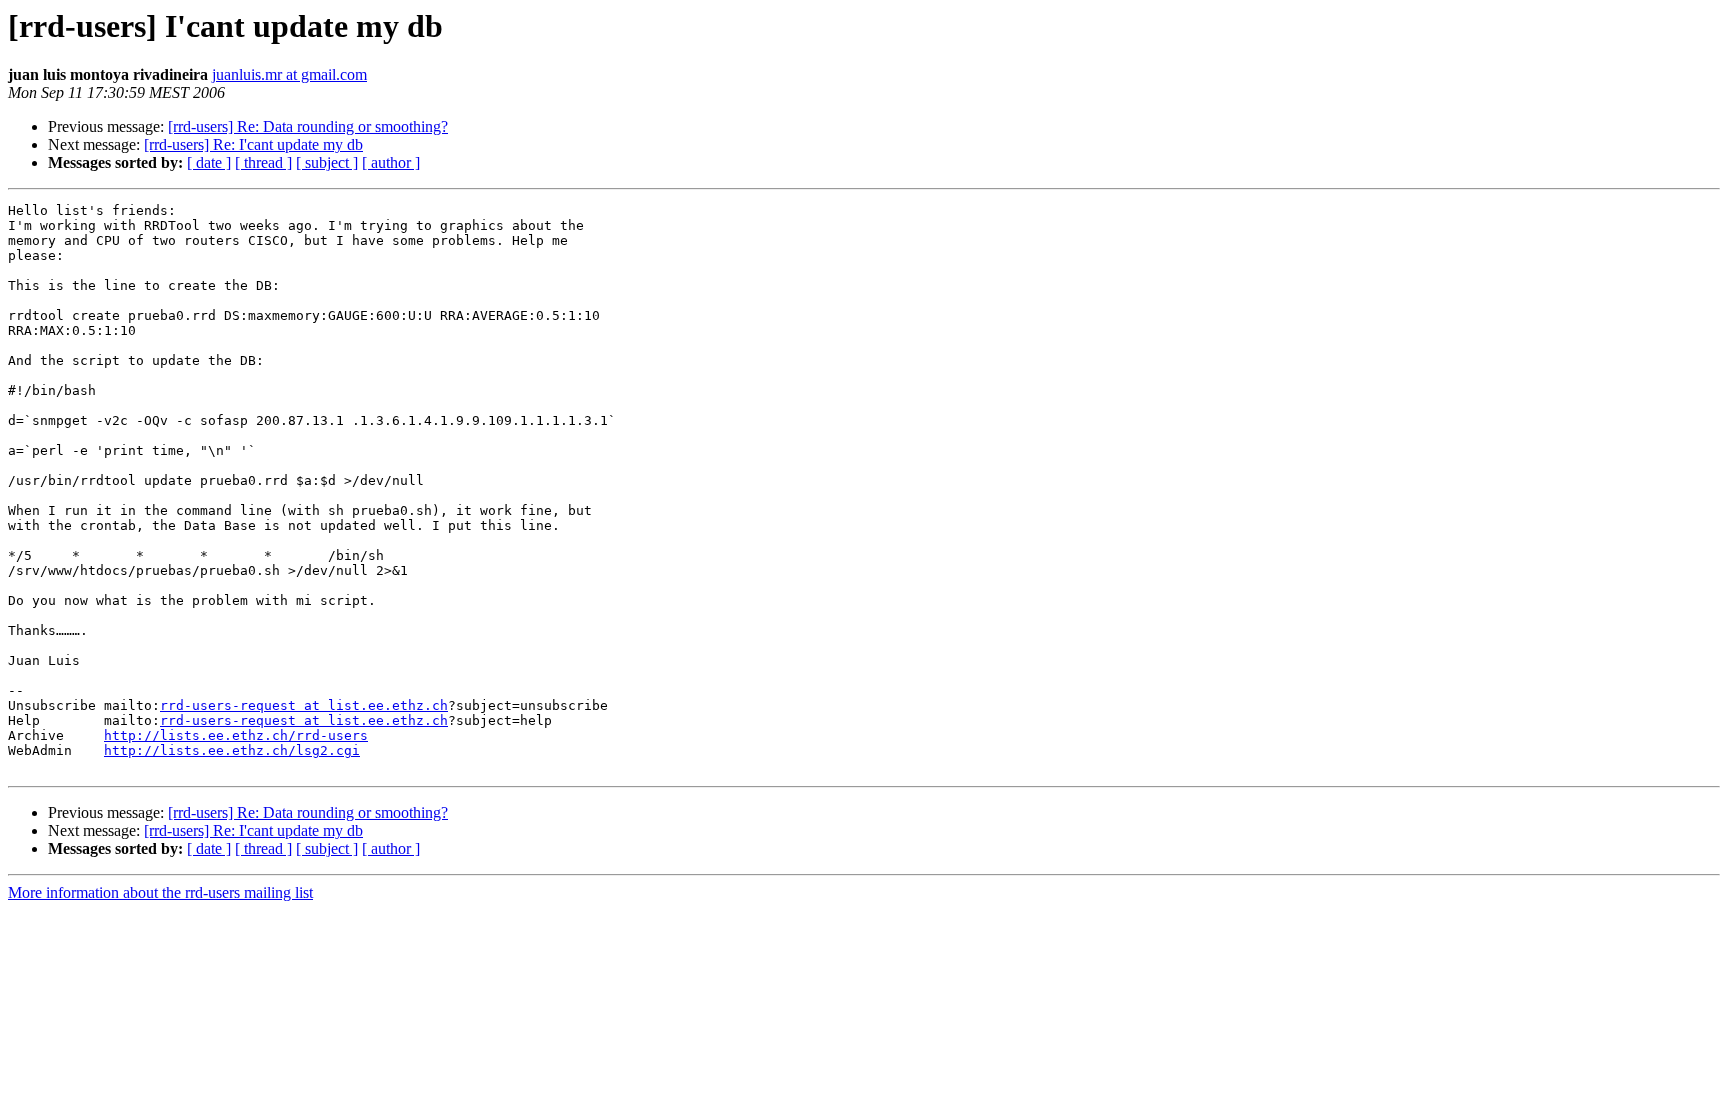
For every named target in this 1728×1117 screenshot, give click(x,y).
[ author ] (391, 162)
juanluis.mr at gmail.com (289, 74)
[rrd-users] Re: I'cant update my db (253, 144)
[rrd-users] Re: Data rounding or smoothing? (308, 126)
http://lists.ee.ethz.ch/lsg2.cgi (232, 750)
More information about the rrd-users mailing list (160, 892)
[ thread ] (263, 162)
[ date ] (209, 162)
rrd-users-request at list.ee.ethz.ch (304, 705)
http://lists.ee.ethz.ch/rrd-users (236, 735)
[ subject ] (327, 162)
